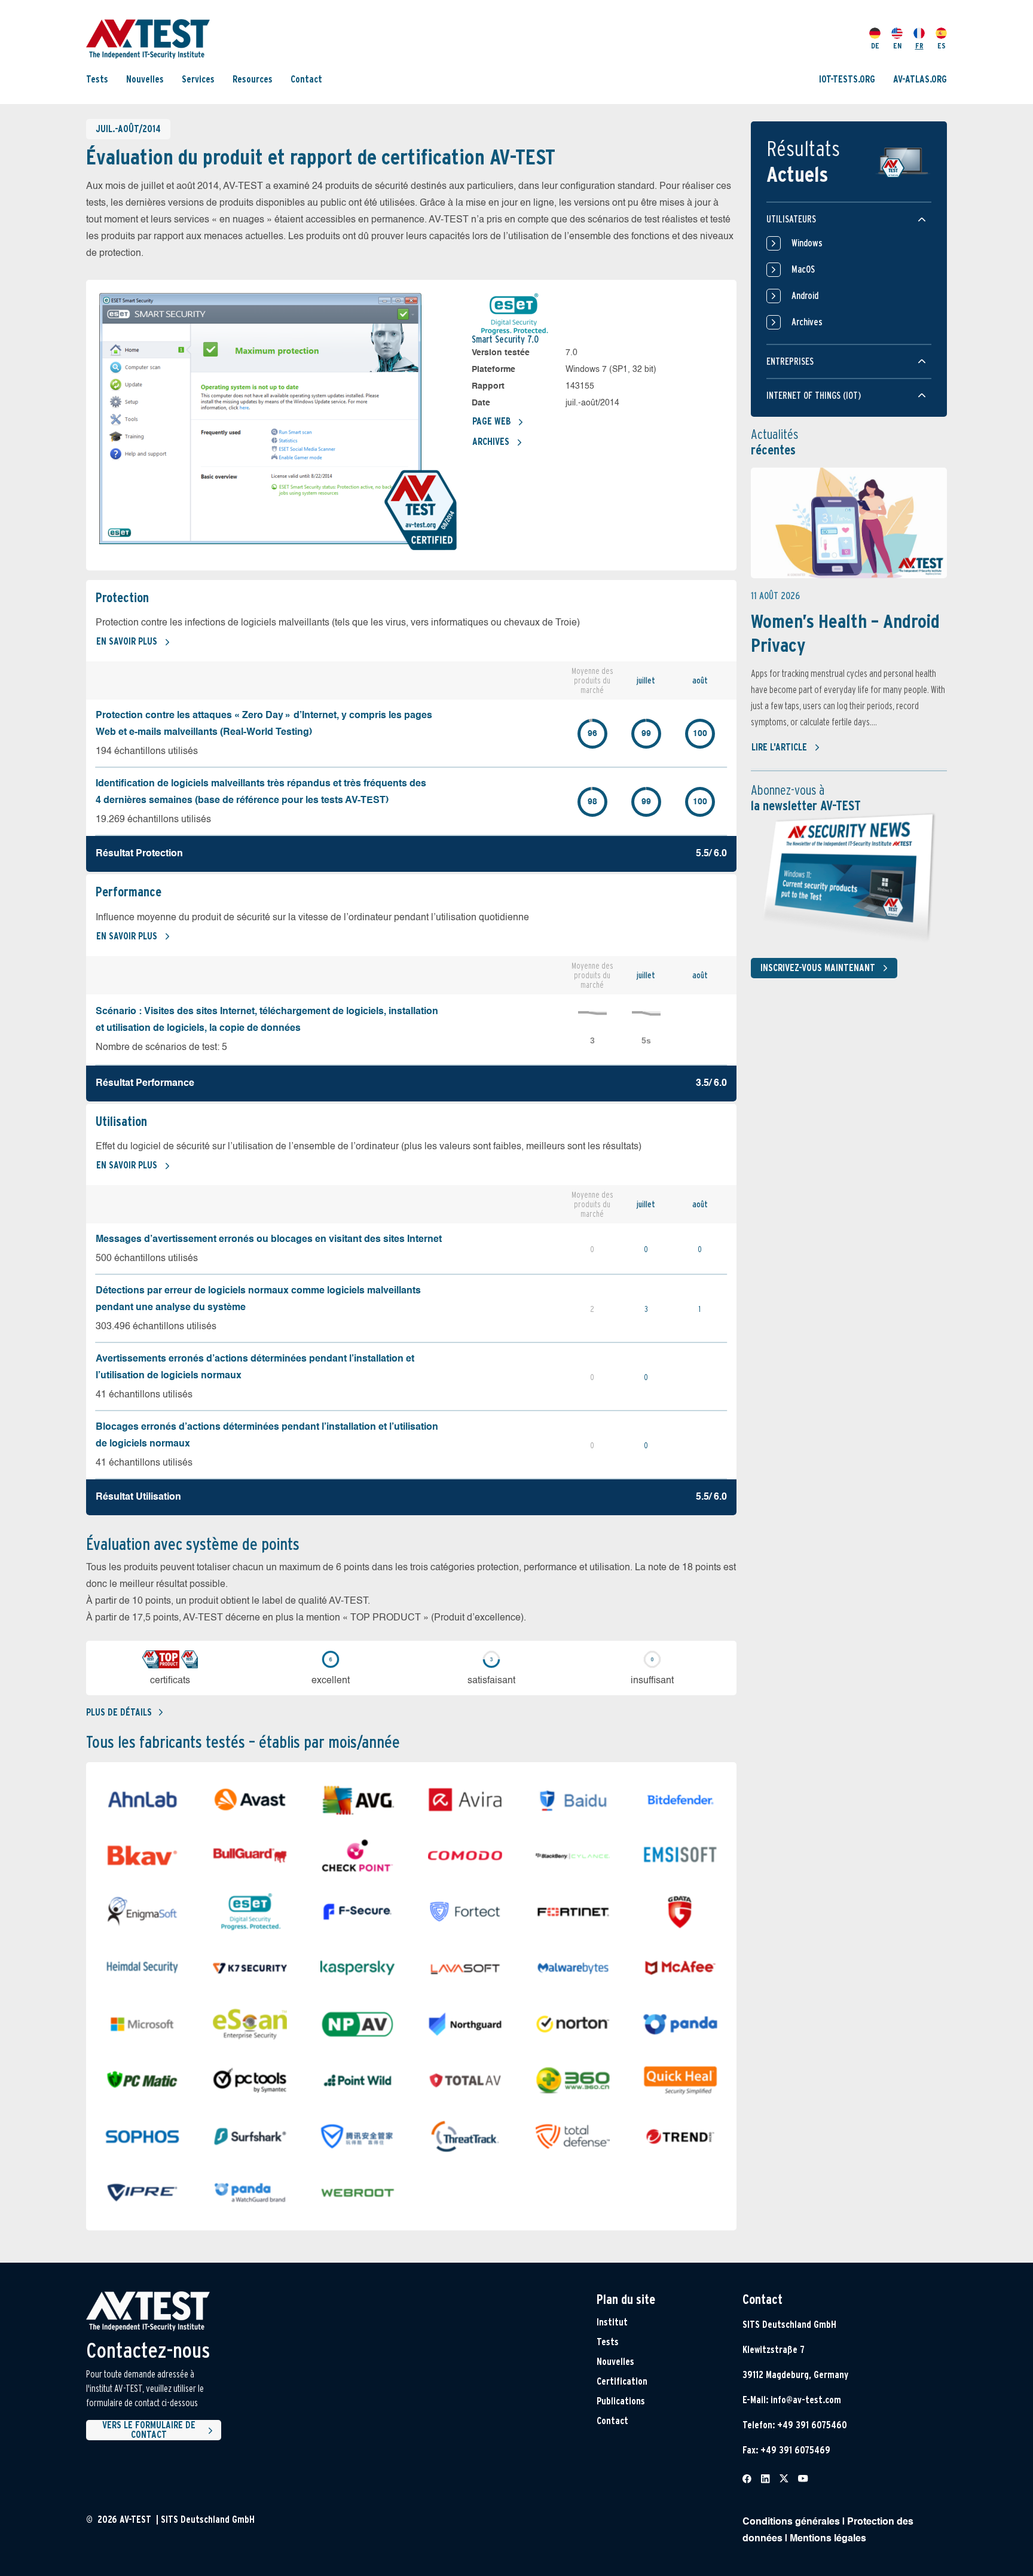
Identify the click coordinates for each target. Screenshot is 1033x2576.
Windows (807, 243)
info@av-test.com (806, 2400)
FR (919, 46)
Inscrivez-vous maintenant (818, 968)
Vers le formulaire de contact (149, 2430)
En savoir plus (127, 641)
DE (875, 46)
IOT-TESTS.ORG (847, 79)
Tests (97, 79)
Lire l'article (779, 747)
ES (942, 46)
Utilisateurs (791, 219)
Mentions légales (828, 2539)
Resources (253, 79)
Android (805, 296)
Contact (306, 79)
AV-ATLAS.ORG (920, 79)
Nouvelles (145, 79)
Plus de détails (119, 1712)
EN (897, 46)
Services (198, 79)
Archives (491, 442)
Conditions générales (791, 2522)
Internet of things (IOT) (814, 396)
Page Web (491, 421)
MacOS (803, 269)
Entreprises (790, 361)
